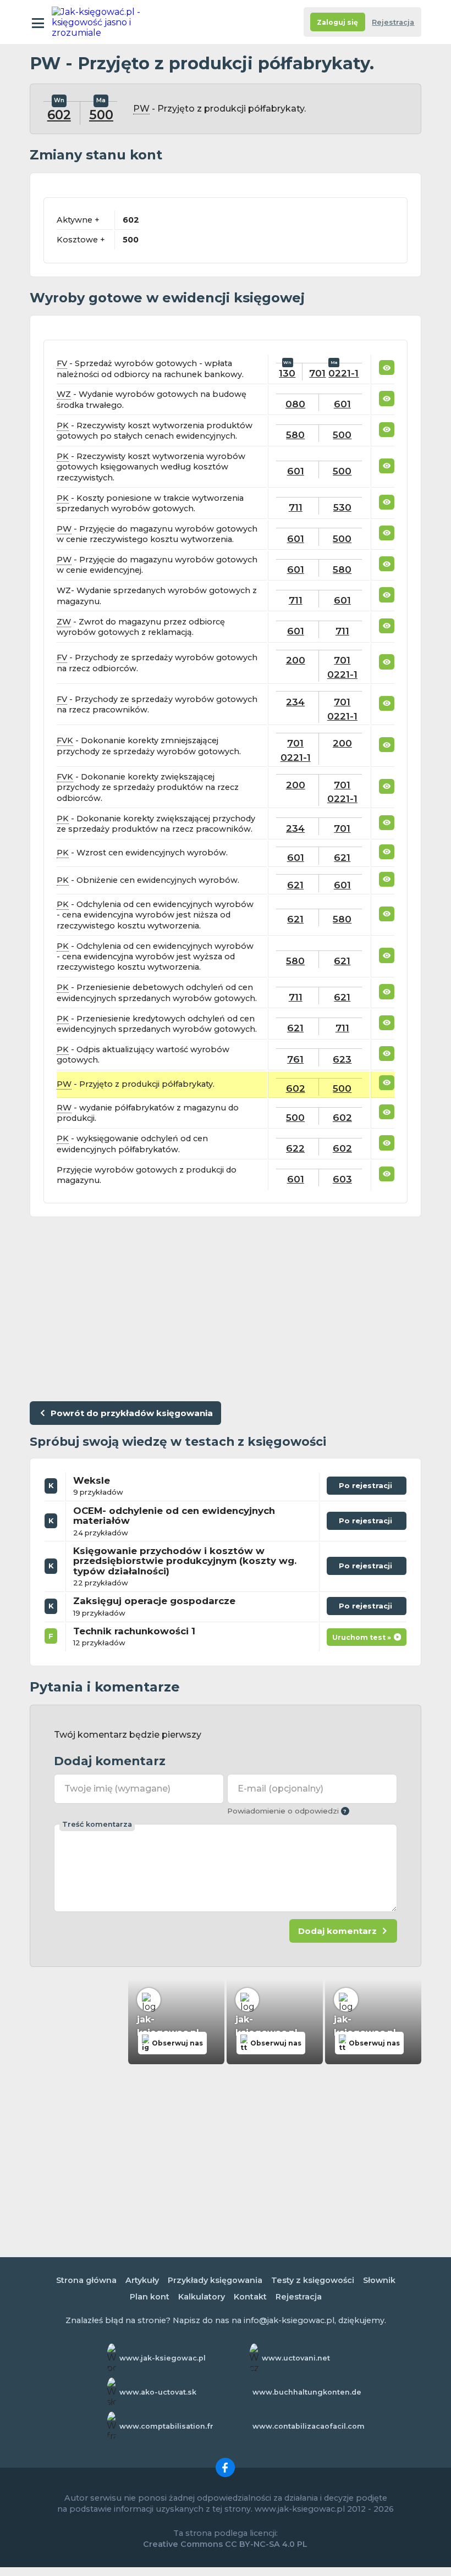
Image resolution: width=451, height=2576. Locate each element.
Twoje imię (117, 1789)
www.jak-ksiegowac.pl (163, 2358)
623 (342, 1059)
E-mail (280, 1789)
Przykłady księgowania (215, 2280)
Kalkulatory (202, 2297)
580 (295, 435)
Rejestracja (393, 22)
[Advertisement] (226, 1307)
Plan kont (150, 2297)
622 (295, 1148)
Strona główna (86, 2280)
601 (342, 404)
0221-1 (343, 373)
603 (342, 1179)
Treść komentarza (97, 1824)
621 (342, 857)
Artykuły (142, 2280)
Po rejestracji (359, 1488)
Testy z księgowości (313, 2280)
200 (296, 660)
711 (296, 507)
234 (295, 702)
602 (59, 115)
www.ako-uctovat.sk (158, 2392)
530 (342, 507)
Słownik (379, 2280)
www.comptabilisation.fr (166, 2426)
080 (295, 404)
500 (101, 115)
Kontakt (250, 2297)
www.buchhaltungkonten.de (307, 2392)
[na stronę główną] (100, 22)
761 (295, 1059)
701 (317, 373)
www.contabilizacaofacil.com (309, 2426)
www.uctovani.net (296, 2358)
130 (287, 373)
